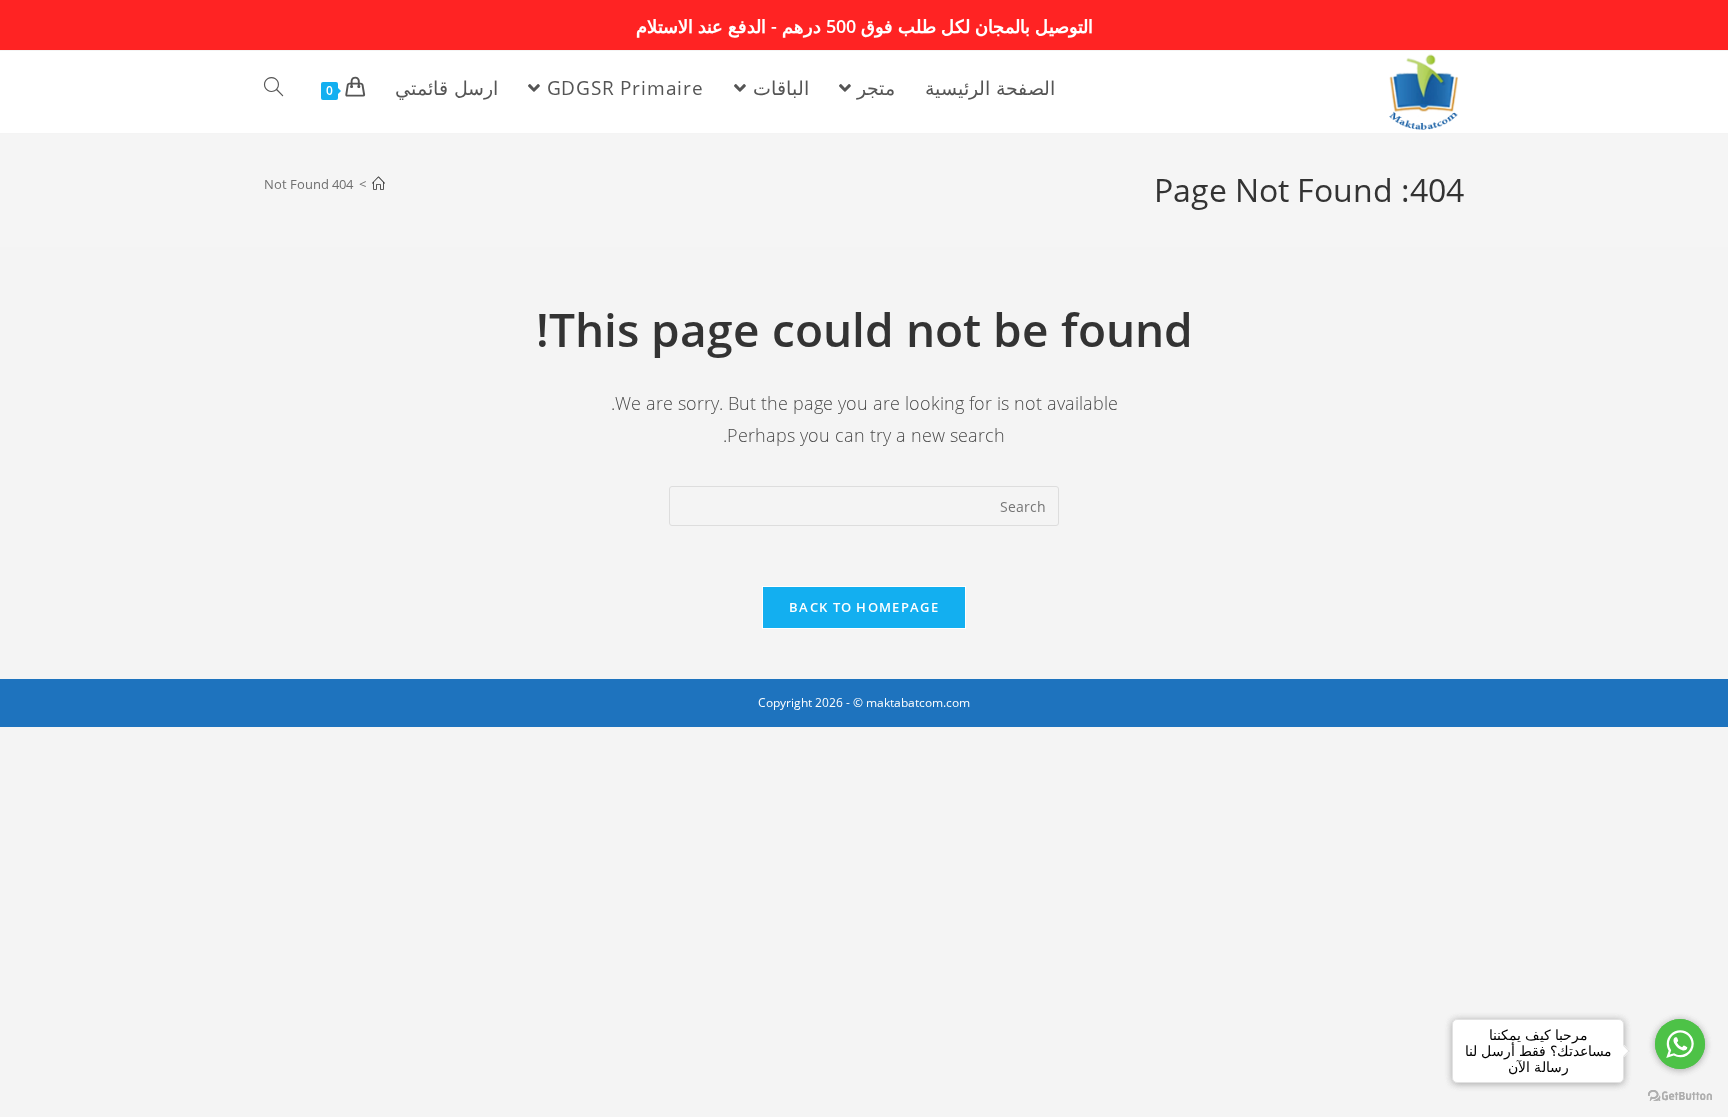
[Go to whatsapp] (1680, 1044)
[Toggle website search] (273, 88)
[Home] (378, 184)
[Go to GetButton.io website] (1680, 1096)
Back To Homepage (864, 607)
